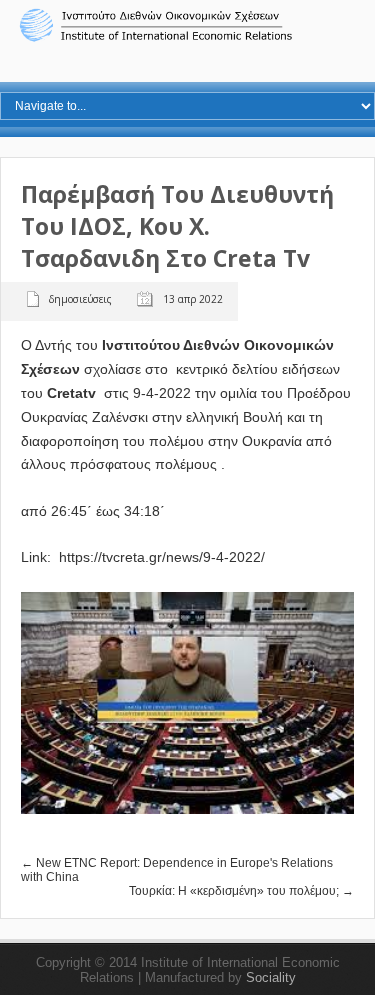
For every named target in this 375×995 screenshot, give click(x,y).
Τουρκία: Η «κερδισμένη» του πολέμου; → (241, 891)
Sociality (271, 977)
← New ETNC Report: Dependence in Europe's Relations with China (177, 870)
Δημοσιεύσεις (80, 299)
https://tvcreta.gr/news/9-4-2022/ (162, 557)
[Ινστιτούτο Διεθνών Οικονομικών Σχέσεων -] (187, 39)
